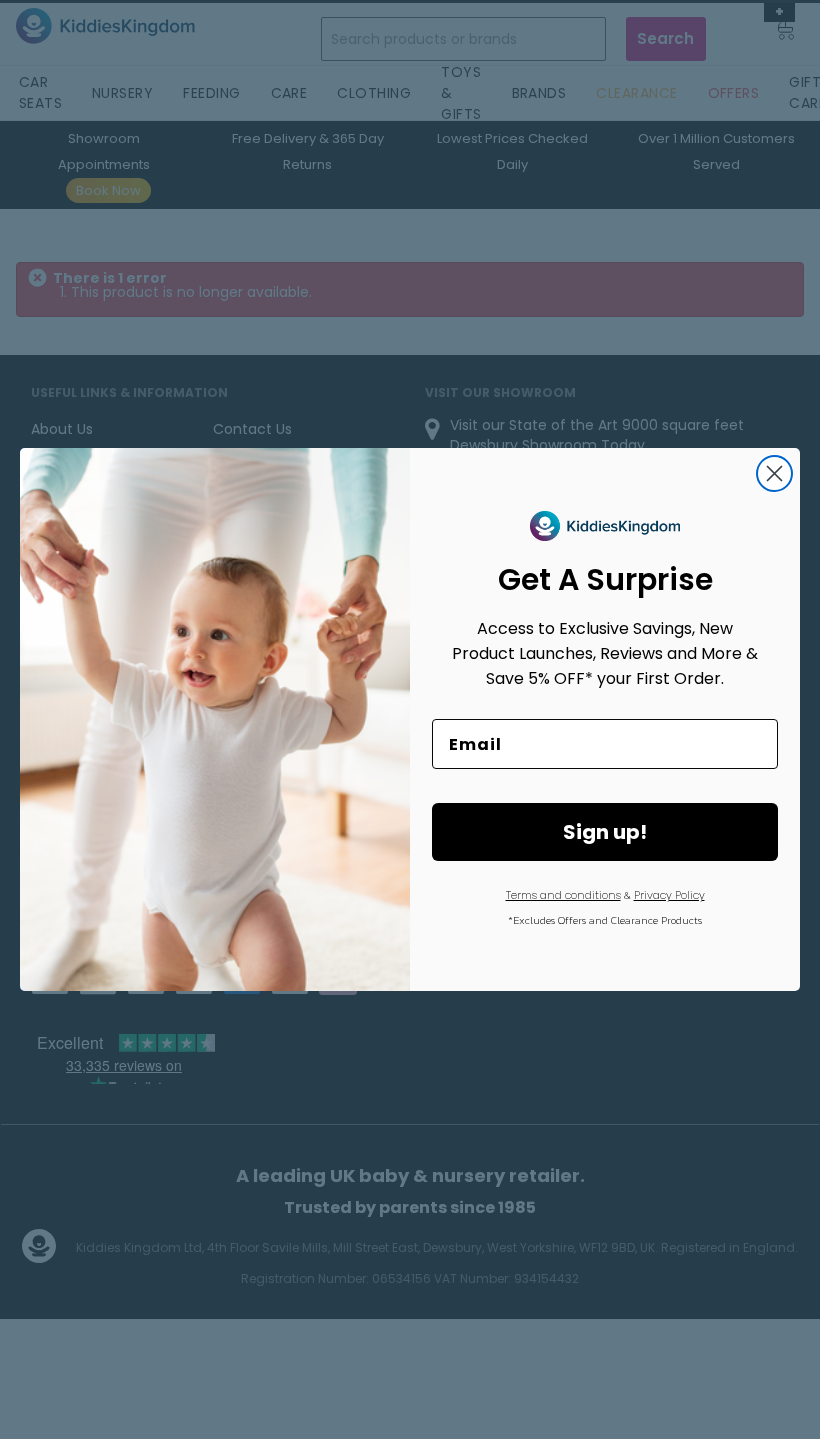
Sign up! (605, 832)
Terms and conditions (563, 895)
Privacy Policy (669, 895)
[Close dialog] (774, 473)
